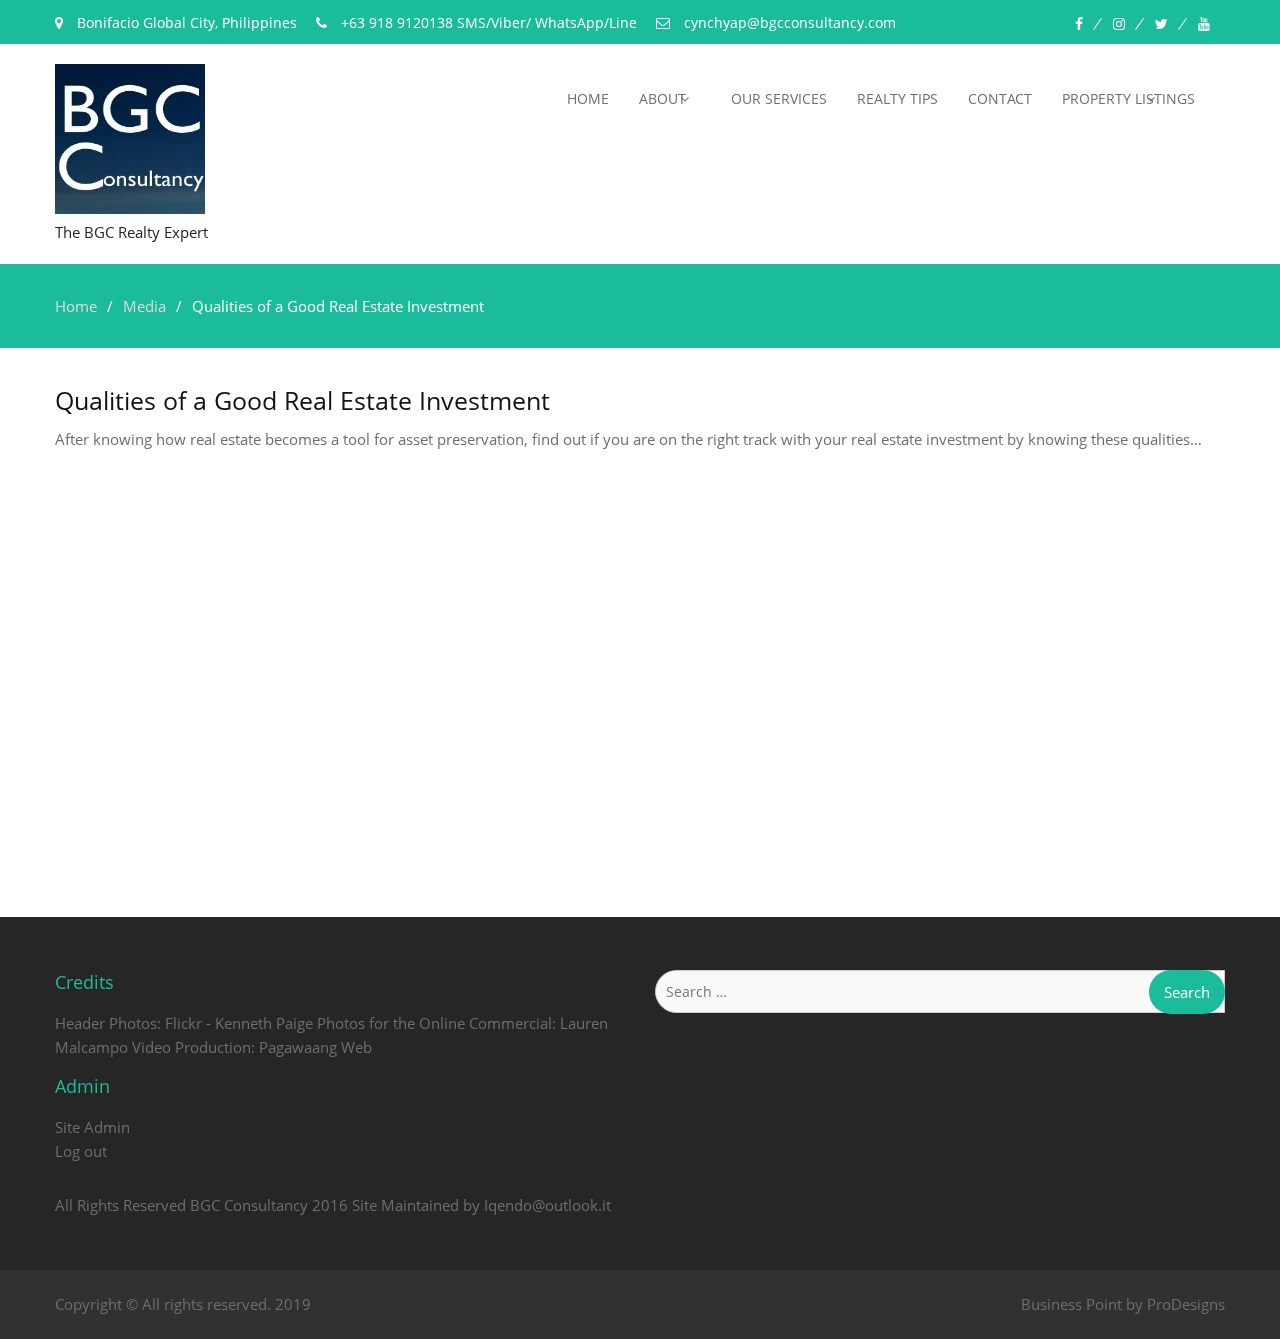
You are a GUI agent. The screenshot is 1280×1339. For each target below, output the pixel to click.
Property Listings (1128, 98)
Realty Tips (897, 98)
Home (588, 98)
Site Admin (92, 1127)
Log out (81, 1151)
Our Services (779, 98)
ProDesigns (1186, 1304)
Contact (1000, 98)
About (662, 98)
